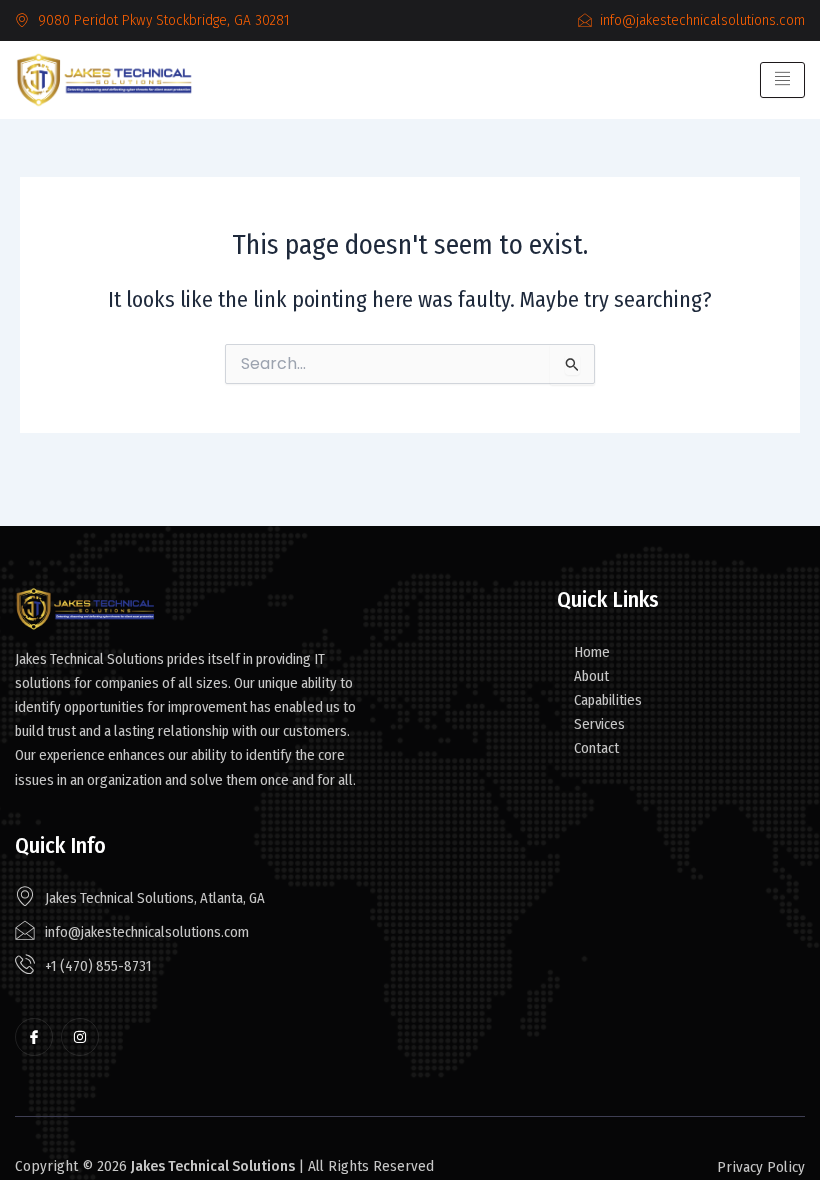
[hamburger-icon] (782, 80)
